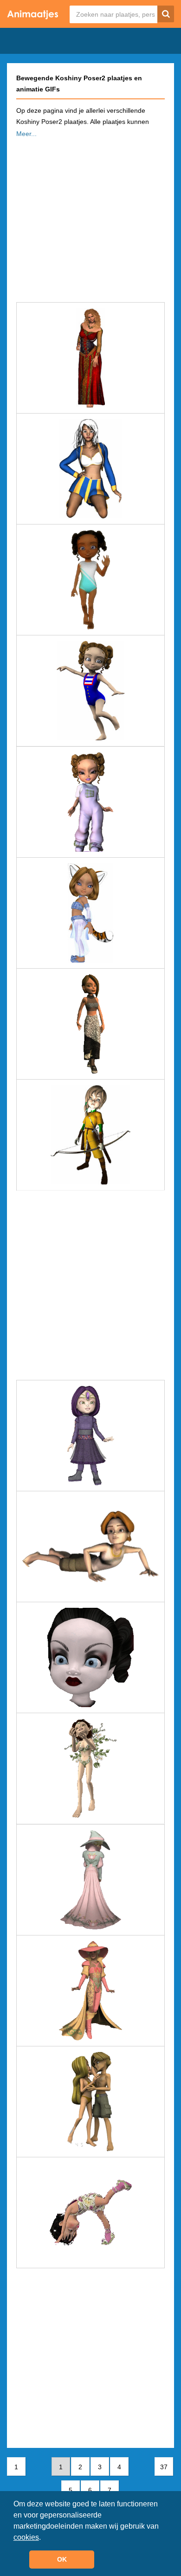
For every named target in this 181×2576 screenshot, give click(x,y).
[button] (44, 2538)
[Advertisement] (90, 217)
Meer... (26, 134)
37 (164, 2467)
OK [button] (62, 2559)
